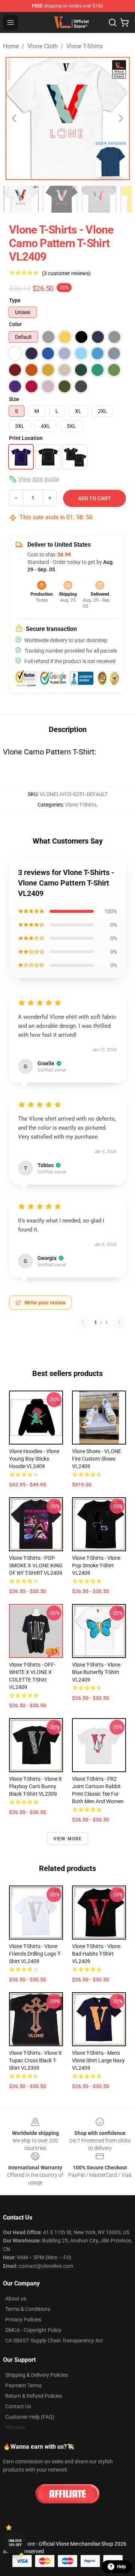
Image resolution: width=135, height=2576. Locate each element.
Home (11, 46)
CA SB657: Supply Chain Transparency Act (54, 2340)
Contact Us (18, 2406)
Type (15, 300)
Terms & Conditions (28, 2309)
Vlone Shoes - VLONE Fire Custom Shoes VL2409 (97, 1459)
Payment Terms (23, 2385)
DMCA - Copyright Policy (33, 2330)
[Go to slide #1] (21, 199)
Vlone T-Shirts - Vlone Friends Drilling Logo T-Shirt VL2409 (35, 1954)
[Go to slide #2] (60, 199)
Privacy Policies (23, 2320)
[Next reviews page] (119, 1322)
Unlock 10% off (15, 2543)
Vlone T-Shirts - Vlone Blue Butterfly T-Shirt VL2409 (96, 1672)
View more (68, 1839)
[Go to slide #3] (99, 199)
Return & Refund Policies (34, 2396)
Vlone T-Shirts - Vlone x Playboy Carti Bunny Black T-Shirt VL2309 (35, 1786)
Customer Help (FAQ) (30, 2417)
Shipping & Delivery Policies (37, 2375)
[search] (112, 22)
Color (15, 324)
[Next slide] (120, 118)
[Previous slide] (15, 118)
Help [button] (121, 2567)
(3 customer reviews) (66, 273)
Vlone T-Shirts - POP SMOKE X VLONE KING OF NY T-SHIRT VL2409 (36, 1565)
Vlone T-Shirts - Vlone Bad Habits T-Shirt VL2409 (96, 1954)
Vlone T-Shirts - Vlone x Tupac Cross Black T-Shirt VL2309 (35, 2060)
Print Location (26, 438)
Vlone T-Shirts (85, 46)
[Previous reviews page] (83, 1322)
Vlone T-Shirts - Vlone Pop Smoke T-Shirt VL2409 (96, 1565)
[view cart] (124, 22)
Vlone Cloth (43, 46)
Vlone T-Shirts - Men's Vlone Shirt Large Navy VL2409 (98, 2060)
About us (16, 2299)
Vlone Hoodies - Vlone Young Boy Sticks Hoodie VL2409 (34, 1459)
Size (14, 399)
